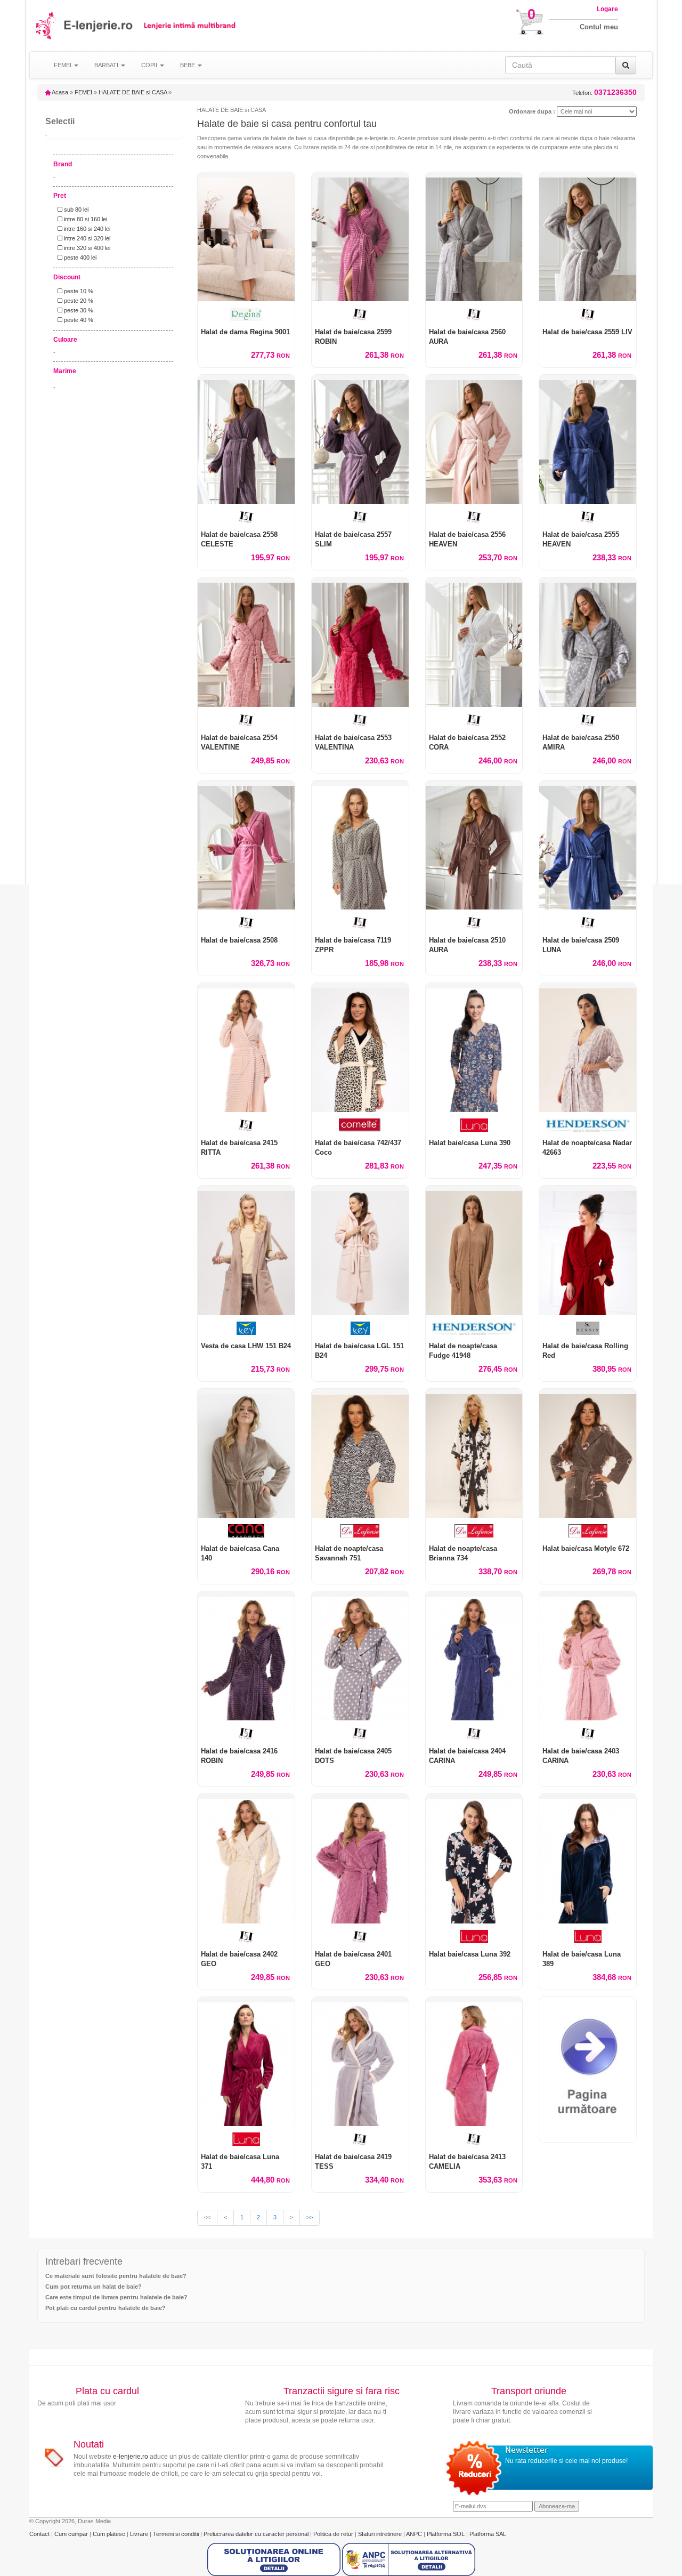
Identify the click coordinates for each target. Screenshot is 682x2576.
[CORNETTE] (360, 1125)
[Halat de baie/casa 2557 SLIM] (360, 439)
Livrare (140, 2534)
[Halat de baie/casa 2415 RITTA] (246, 1048)
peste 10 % (78, 291)
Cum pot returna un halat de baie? (94, 2287)
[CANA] (246, 1531)
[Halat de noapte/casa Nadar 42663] (588, 1048)
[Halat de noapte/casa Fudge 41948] (474, 1250)
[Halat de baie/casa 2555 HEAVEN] (588, 439)
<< (207, 2217)
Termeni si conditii (177, 2534)
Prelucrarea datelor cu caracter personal (257, 2534)
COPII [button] (150, 65)
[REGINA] (246, 314)
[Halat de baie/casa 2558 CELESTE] (246, 439)
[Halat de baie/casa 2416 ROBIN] (246, 1656)
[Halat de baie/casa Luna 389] (588, 1858)
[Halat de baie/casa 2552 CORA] (474, 642)
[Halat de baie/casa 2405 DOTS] (360, 1656)
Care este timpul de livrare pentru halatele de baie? (116, 2297)
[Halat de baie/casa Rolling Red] (588, 1250)
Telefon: (604, 92)
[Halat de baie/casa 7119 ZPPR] (360, 845)
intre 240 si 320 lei (86, 238)
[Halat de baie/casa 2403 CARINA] (588, 1656)
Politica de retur (334, 2534)
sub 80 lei (75, 210)
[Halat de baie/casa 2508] (246, 845)
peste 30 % (78, 310)
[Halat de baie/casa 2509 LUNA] (588, 845)
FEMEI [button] (63, 65)
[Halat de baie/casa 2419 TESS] (360, 2062)
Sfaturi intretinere (381, 2534)
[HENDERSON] (588, 1125)
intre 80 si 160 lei (85, 219)
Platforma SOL (446, 2534)
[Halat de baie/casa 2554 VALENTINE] (246, 642)
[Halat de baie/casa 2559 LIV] (588, 237)
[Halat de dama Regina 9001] (246, 237)
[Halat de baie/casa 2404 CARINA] (474, 1656)
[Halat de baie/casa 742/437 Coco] (360, 1048)
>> (310, 2217)
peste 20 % (78, 301)
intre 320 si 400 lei (86, 248)
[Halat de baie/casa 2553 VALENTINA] (360, 642)
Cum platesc (110, 2534)
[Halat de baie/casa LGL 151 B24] (360, 1250)
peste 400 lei (79, 257)
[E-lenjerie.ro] (47, 25)
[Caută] (626, 65)
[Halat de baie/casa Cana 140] (246, 1453)
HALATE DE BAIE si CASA (133, 92)
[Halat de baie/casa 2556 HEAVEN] (474, 439)
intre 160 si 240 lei (86, 229)
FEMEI (83, 92)
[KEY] (246, 1328)
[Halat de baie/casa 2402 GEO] (246, 1858)
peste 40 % (78, 320)
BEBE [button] (188, 65)
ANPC (414, 2534)
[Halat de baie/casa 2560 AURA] (474, 237)
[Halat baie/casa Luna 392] (474, 1858)
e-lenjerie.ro (131, 2457)
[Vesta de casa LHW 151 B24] (246, 1250)
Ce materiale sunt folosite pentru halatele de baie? (116, 2276)
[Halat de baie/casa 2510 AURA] (474, 845)
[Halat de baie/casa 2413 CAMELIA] (474, 2062)
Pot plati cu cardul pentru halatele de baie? (105, 2308)
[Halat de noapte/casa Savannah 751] (360, 1453)
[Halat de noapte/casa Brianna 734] (474, 1453)
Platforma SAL (488, 2534)
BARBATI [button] (107, 65)
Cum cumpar (72, 2534)
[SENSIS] (588, 1328)
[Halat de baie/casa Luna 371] (246, 2062)
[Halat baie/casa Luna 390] (474, 1048)
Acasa (59, 92)
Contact (40, 2534)
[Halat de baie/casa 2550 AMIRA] (588, 642)
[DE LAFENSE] (360, 1531)
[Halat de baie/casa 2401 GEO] (360, 1858)
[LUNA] (474, 1125)
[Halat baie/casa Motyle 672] (588, 1453)
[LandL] (360, 314)
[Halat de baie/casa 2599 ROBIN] (360, 237)
